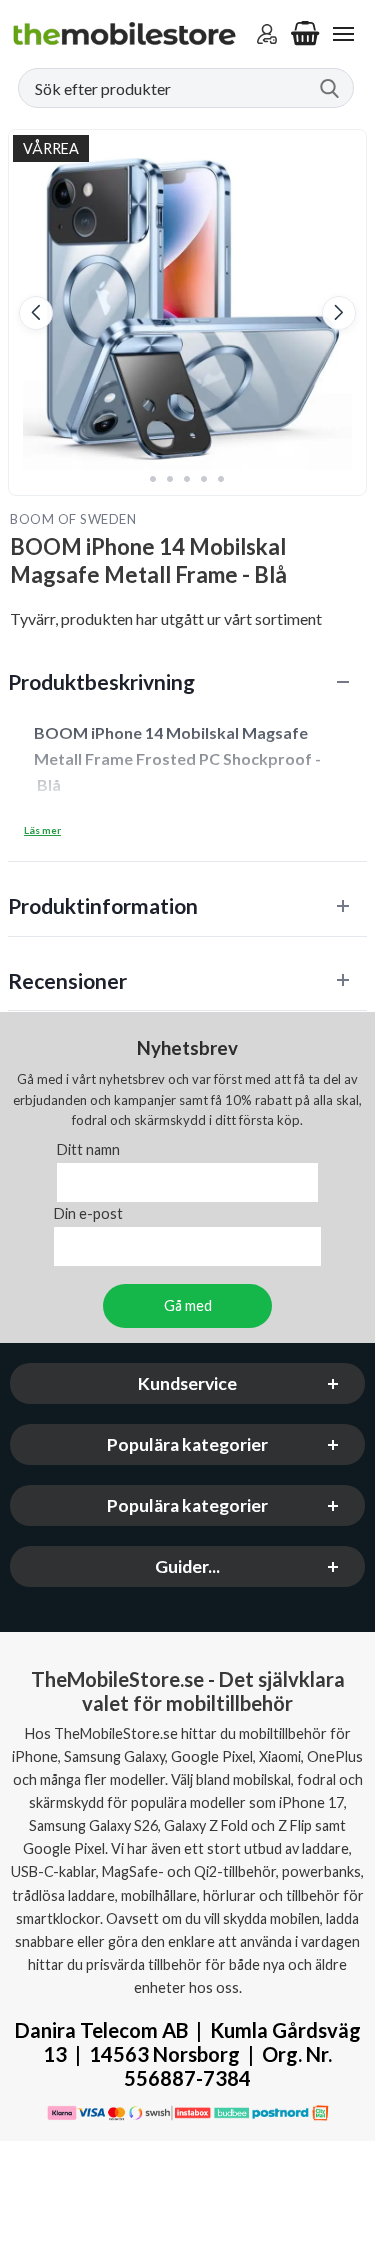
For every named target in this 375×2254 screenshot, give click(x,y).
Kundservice (187, 1383)
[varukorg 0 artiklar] (305, 34)
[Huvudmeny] (343, 34)
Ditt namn (88, 1149)
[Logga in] (267, 34)
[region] (187, 681)
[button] (36, 313)
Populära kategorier (187, 1444)
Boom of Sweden (73, 519)
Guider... (187, 1566)
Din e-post (88, 1213)
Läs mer (42, 830)
